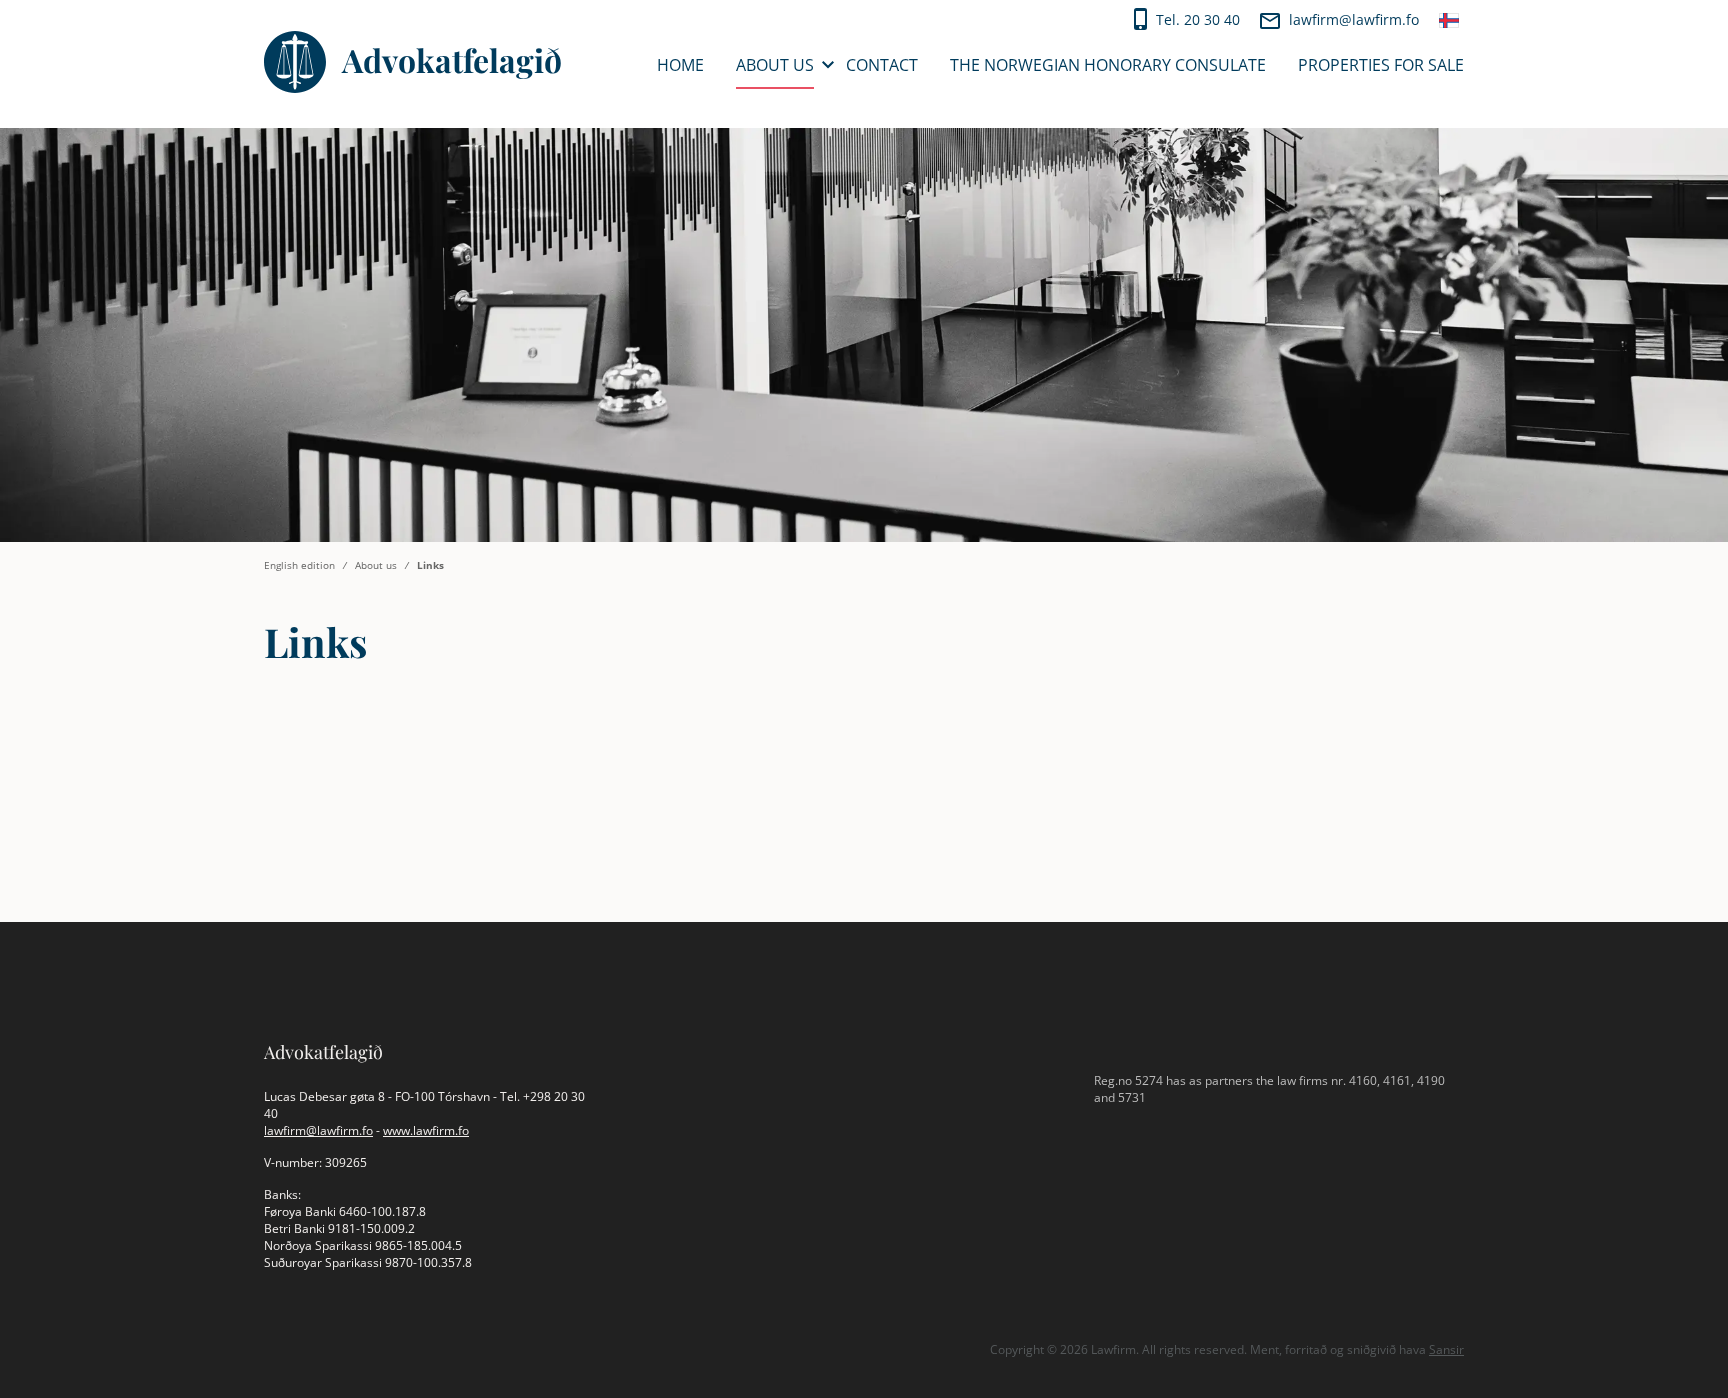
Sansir (1446, 1349)
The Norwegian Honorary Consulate (1108, 65)
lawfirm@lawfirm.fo (1354, 19)
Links (430, 565)
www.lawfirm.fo (426, 1130)
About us (775, 65)
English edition (299, 565)
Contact (882, 65)
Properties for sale (1381, 65)
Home (680, 65)
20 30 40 (1212, 19)
